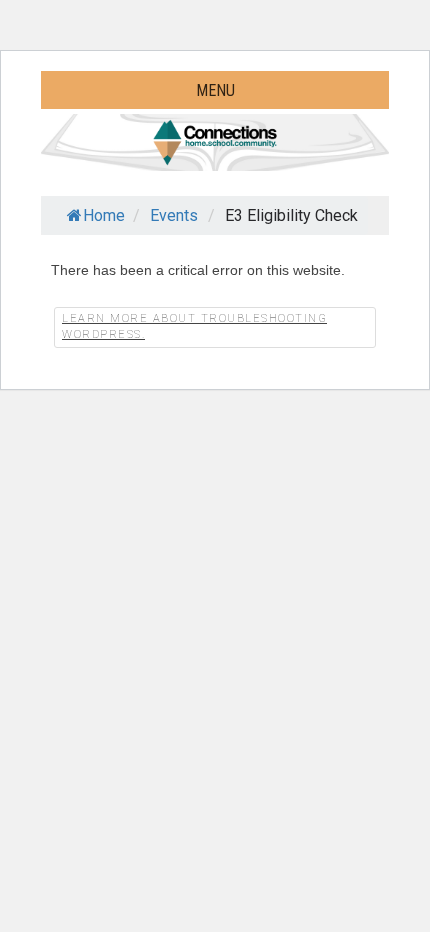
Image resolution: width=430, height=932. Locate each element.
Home (104, 215)
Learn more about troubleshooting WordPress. (194, 327)
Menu (215, 90)
